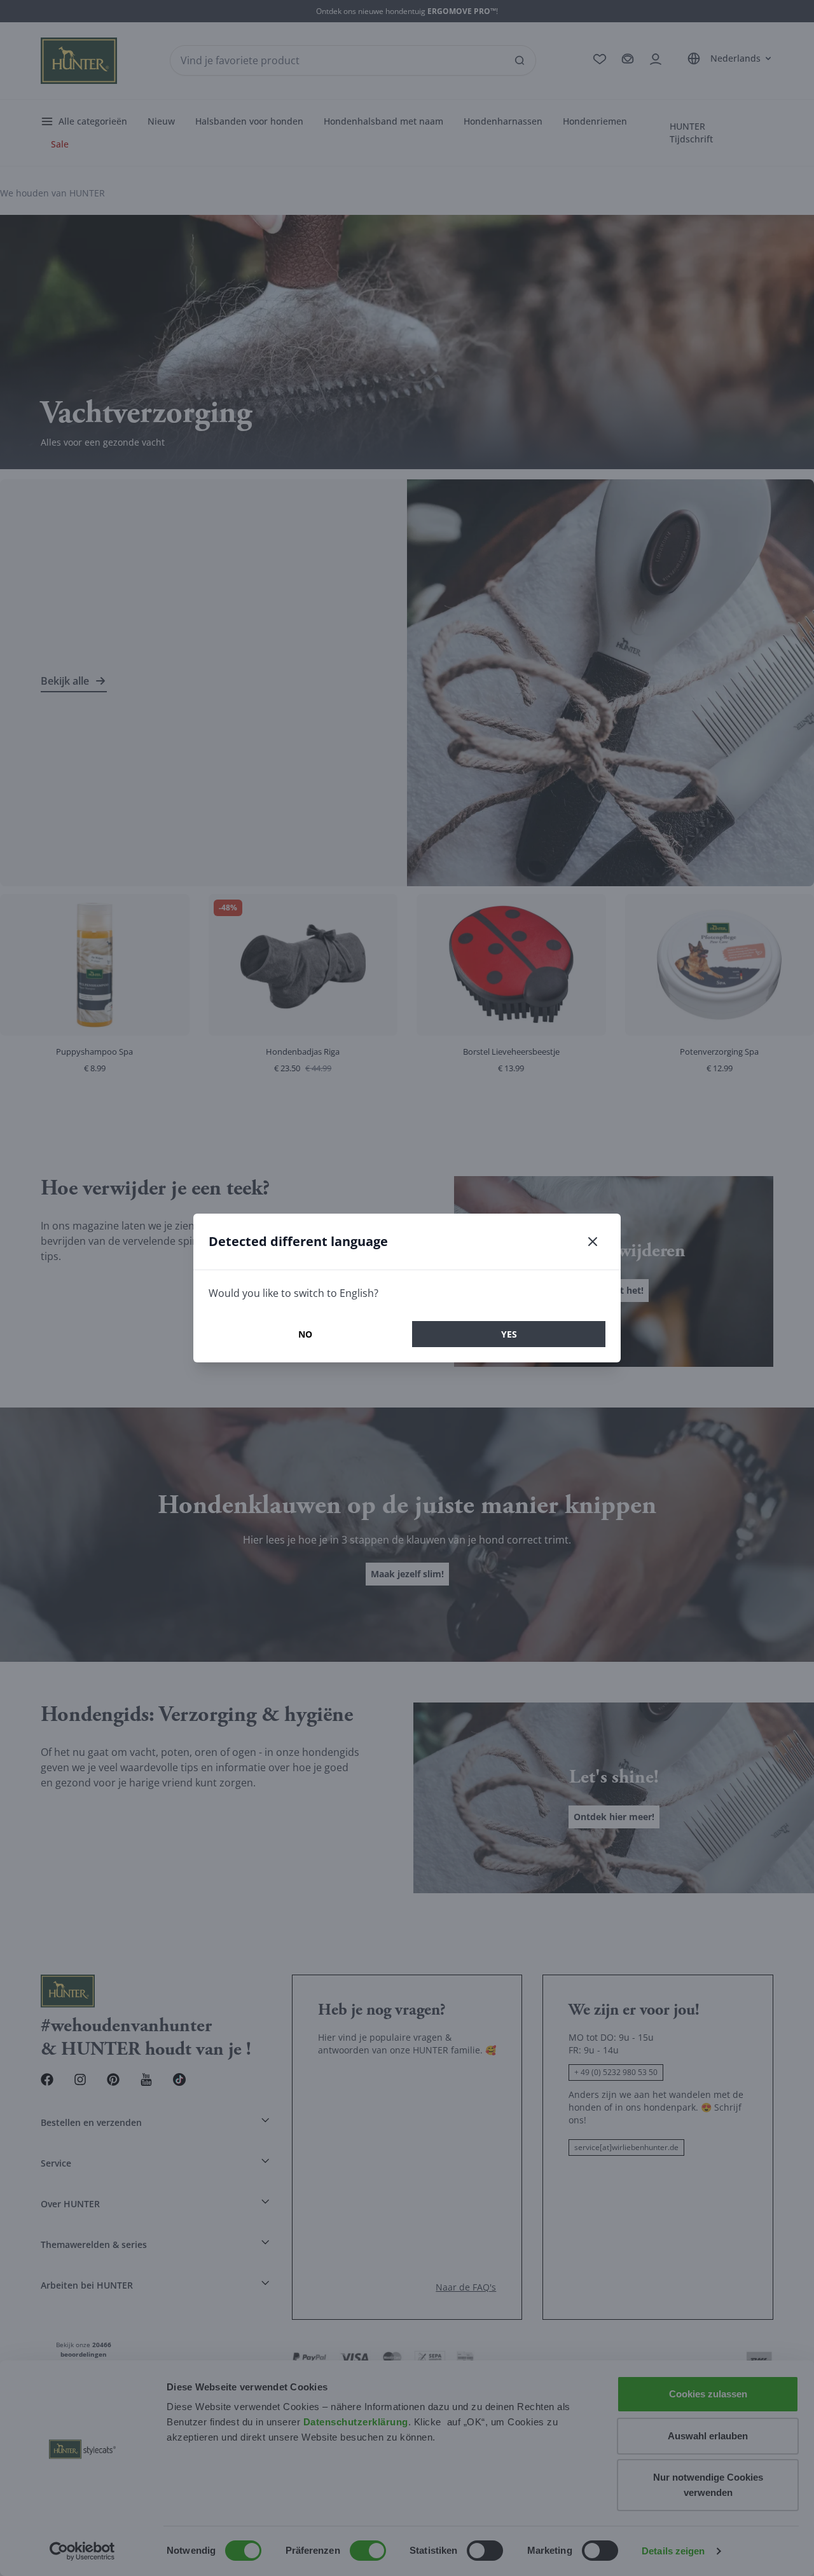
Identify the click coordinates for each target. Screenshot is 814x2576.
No (305, 1334)
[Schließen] (593, 1242)
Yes (509, 1334)
